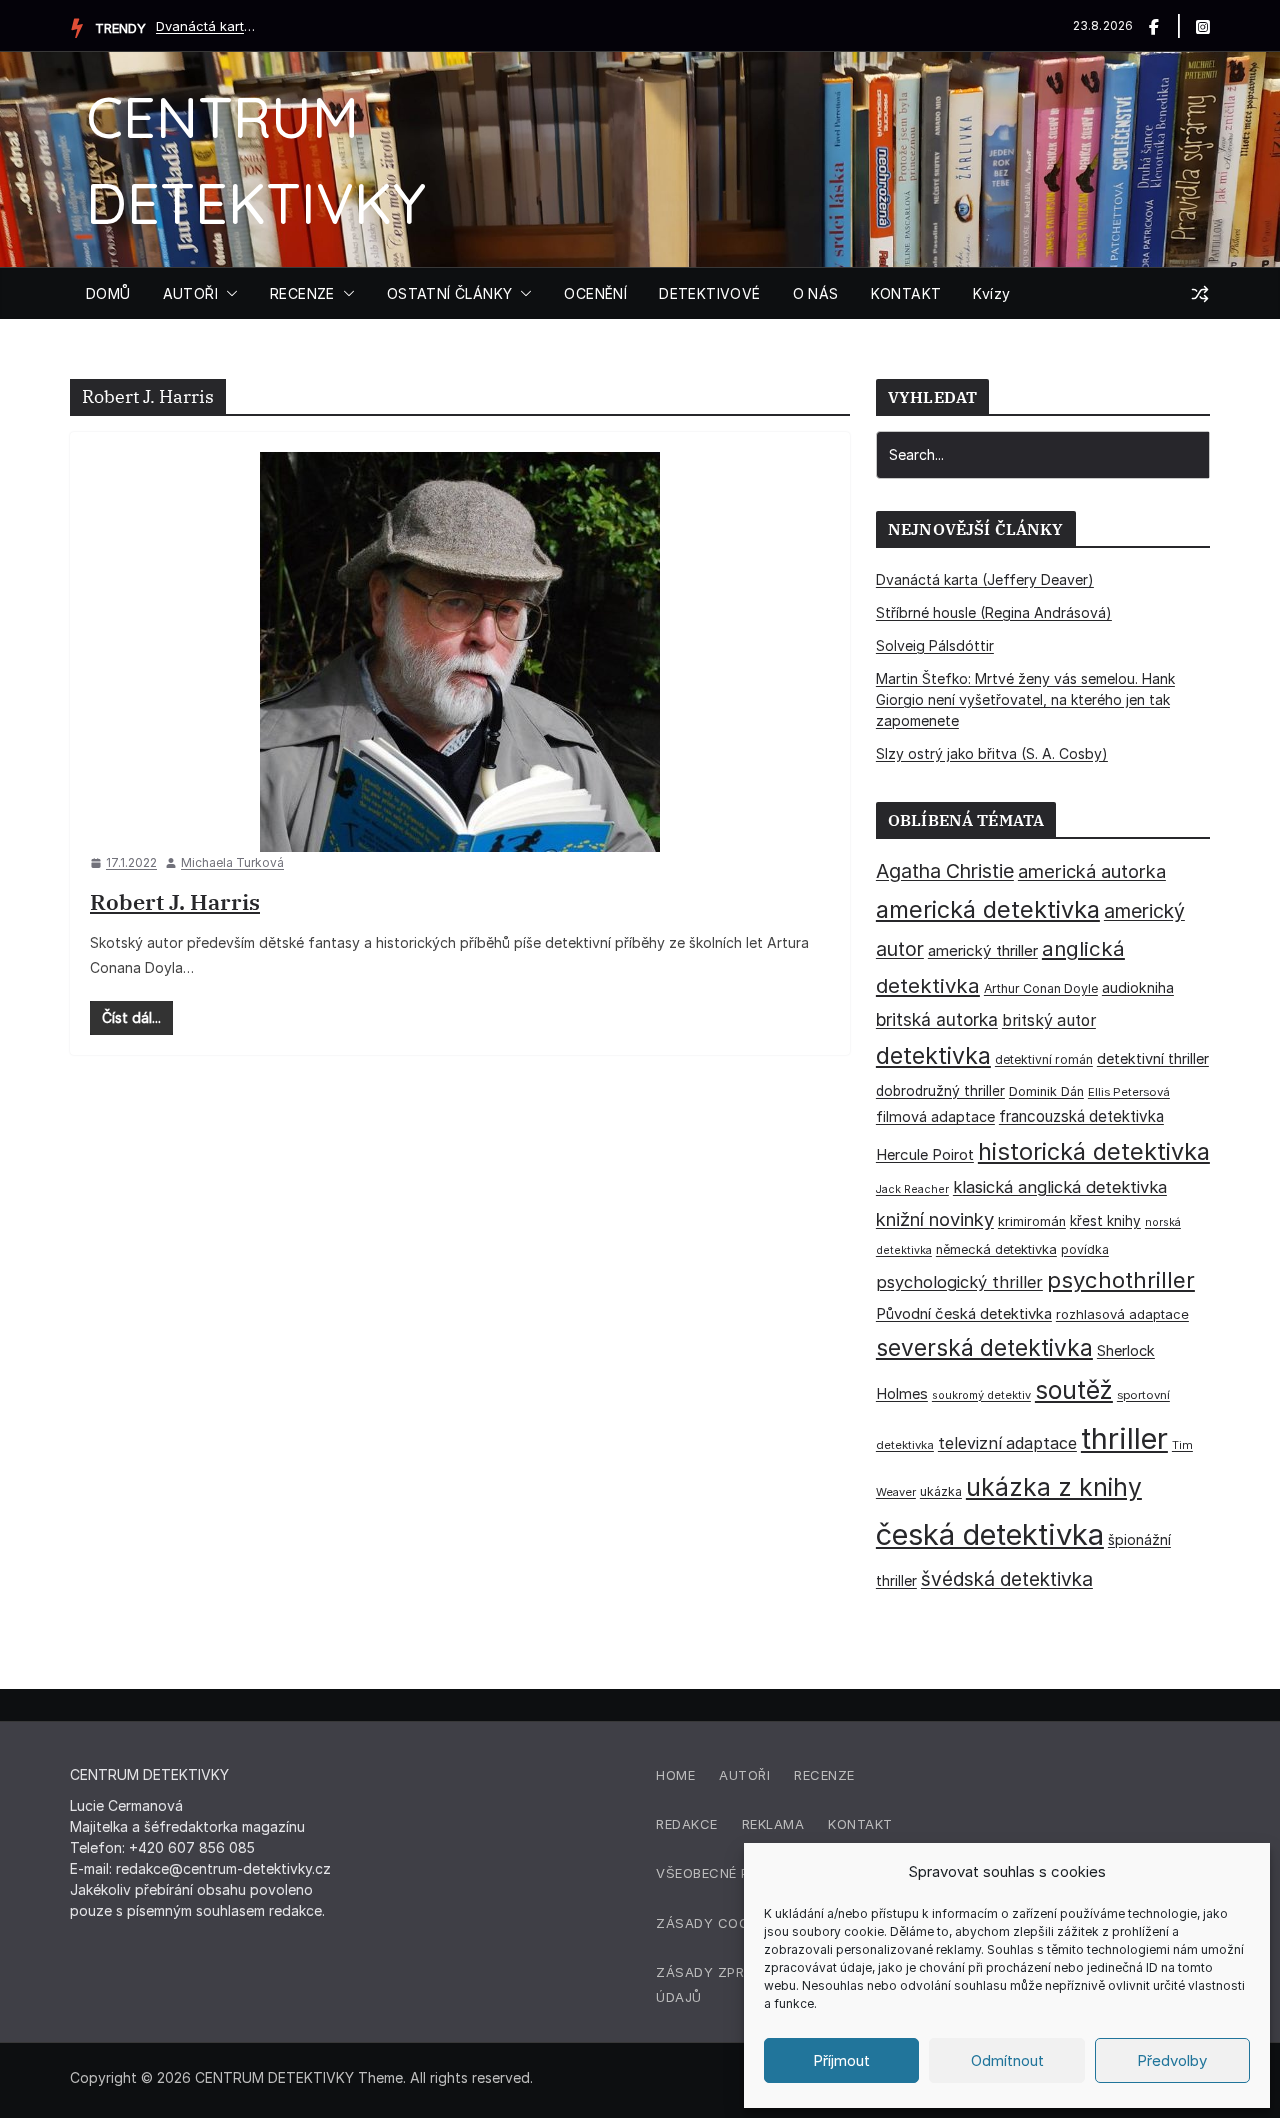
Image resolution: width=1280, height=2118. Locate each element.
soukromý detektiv (981, 1395)
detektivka (933, 1056)
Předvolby (1172, 2060)
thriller (1124, 1438)
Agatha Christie (945, 871)
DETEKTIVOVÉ (709, 293)
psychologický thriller (959, 1282)
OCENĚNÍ (595, 293)
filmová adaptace (935, 1116)
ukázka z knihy (1054, 1487)
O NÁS (816, 293)
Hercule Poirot (925, 1154)
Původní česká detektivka (964, 1313)
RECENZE (302, 293)
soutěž (1074, 1390)
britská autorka (937, 1019)
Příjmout (841, 2060)
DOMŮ (108, 293)
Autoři (744, 1775)
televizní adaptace (1007, 1443)
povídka (1085, 1249)
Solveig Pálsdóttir (935, 645)
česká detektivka (990, 1534)
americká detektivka (988, 909)
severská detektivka (984, 1347)
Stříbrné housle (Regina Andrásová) (994, 612)
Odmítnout (1007, 2060)
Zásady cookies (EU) (733, 1923)
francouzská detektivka (1081, 1116)
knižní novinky (935, 1219)
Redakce (687, 1824)
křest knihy (1105, 1221)
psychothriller (1121, 1280)
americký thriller (983, 950)
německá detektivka (996, 1249)
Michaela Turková (232, 862)
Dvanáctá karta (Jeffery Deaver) (206, 26)
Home (675, 1775)
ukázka (941, 1491)
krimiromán (1032, 1221)
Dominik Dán (1046, 1091)
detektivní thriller (1153, 1058)
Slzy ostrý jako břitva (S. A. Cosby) (992, 753)
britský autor (1049, 1020)
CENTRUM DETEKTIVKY (274, 2077)
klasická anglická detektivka (1060, 1187)
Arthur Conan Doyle (1041, 988)
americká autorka (1092, 871)
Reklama (773, 1824)
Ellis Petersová (1129, 1092)
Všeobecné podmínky (734, 1873)
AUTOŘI (190, 293)
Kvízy (991, 293)
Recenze (824, 1775)
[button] (228, 294)
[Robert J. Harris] (460, 652)
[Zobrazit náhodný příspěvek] (1200, 294)
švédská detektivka (1007, 1579)
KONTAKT (906, 293)
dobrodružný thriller (940, 1091)
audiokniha (1138, 987)
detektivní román (1044, 1059)
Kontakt (860, 1824)
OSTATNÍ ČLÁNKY (450, 293)
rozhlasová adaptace (1122, 1314)
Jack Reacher (912, 1189)
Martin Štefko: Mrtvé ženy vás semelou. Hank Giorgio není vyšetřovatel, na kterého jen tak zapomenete (1025, 699)
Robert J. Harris (175, 901)
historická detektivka (1094, 1151)
